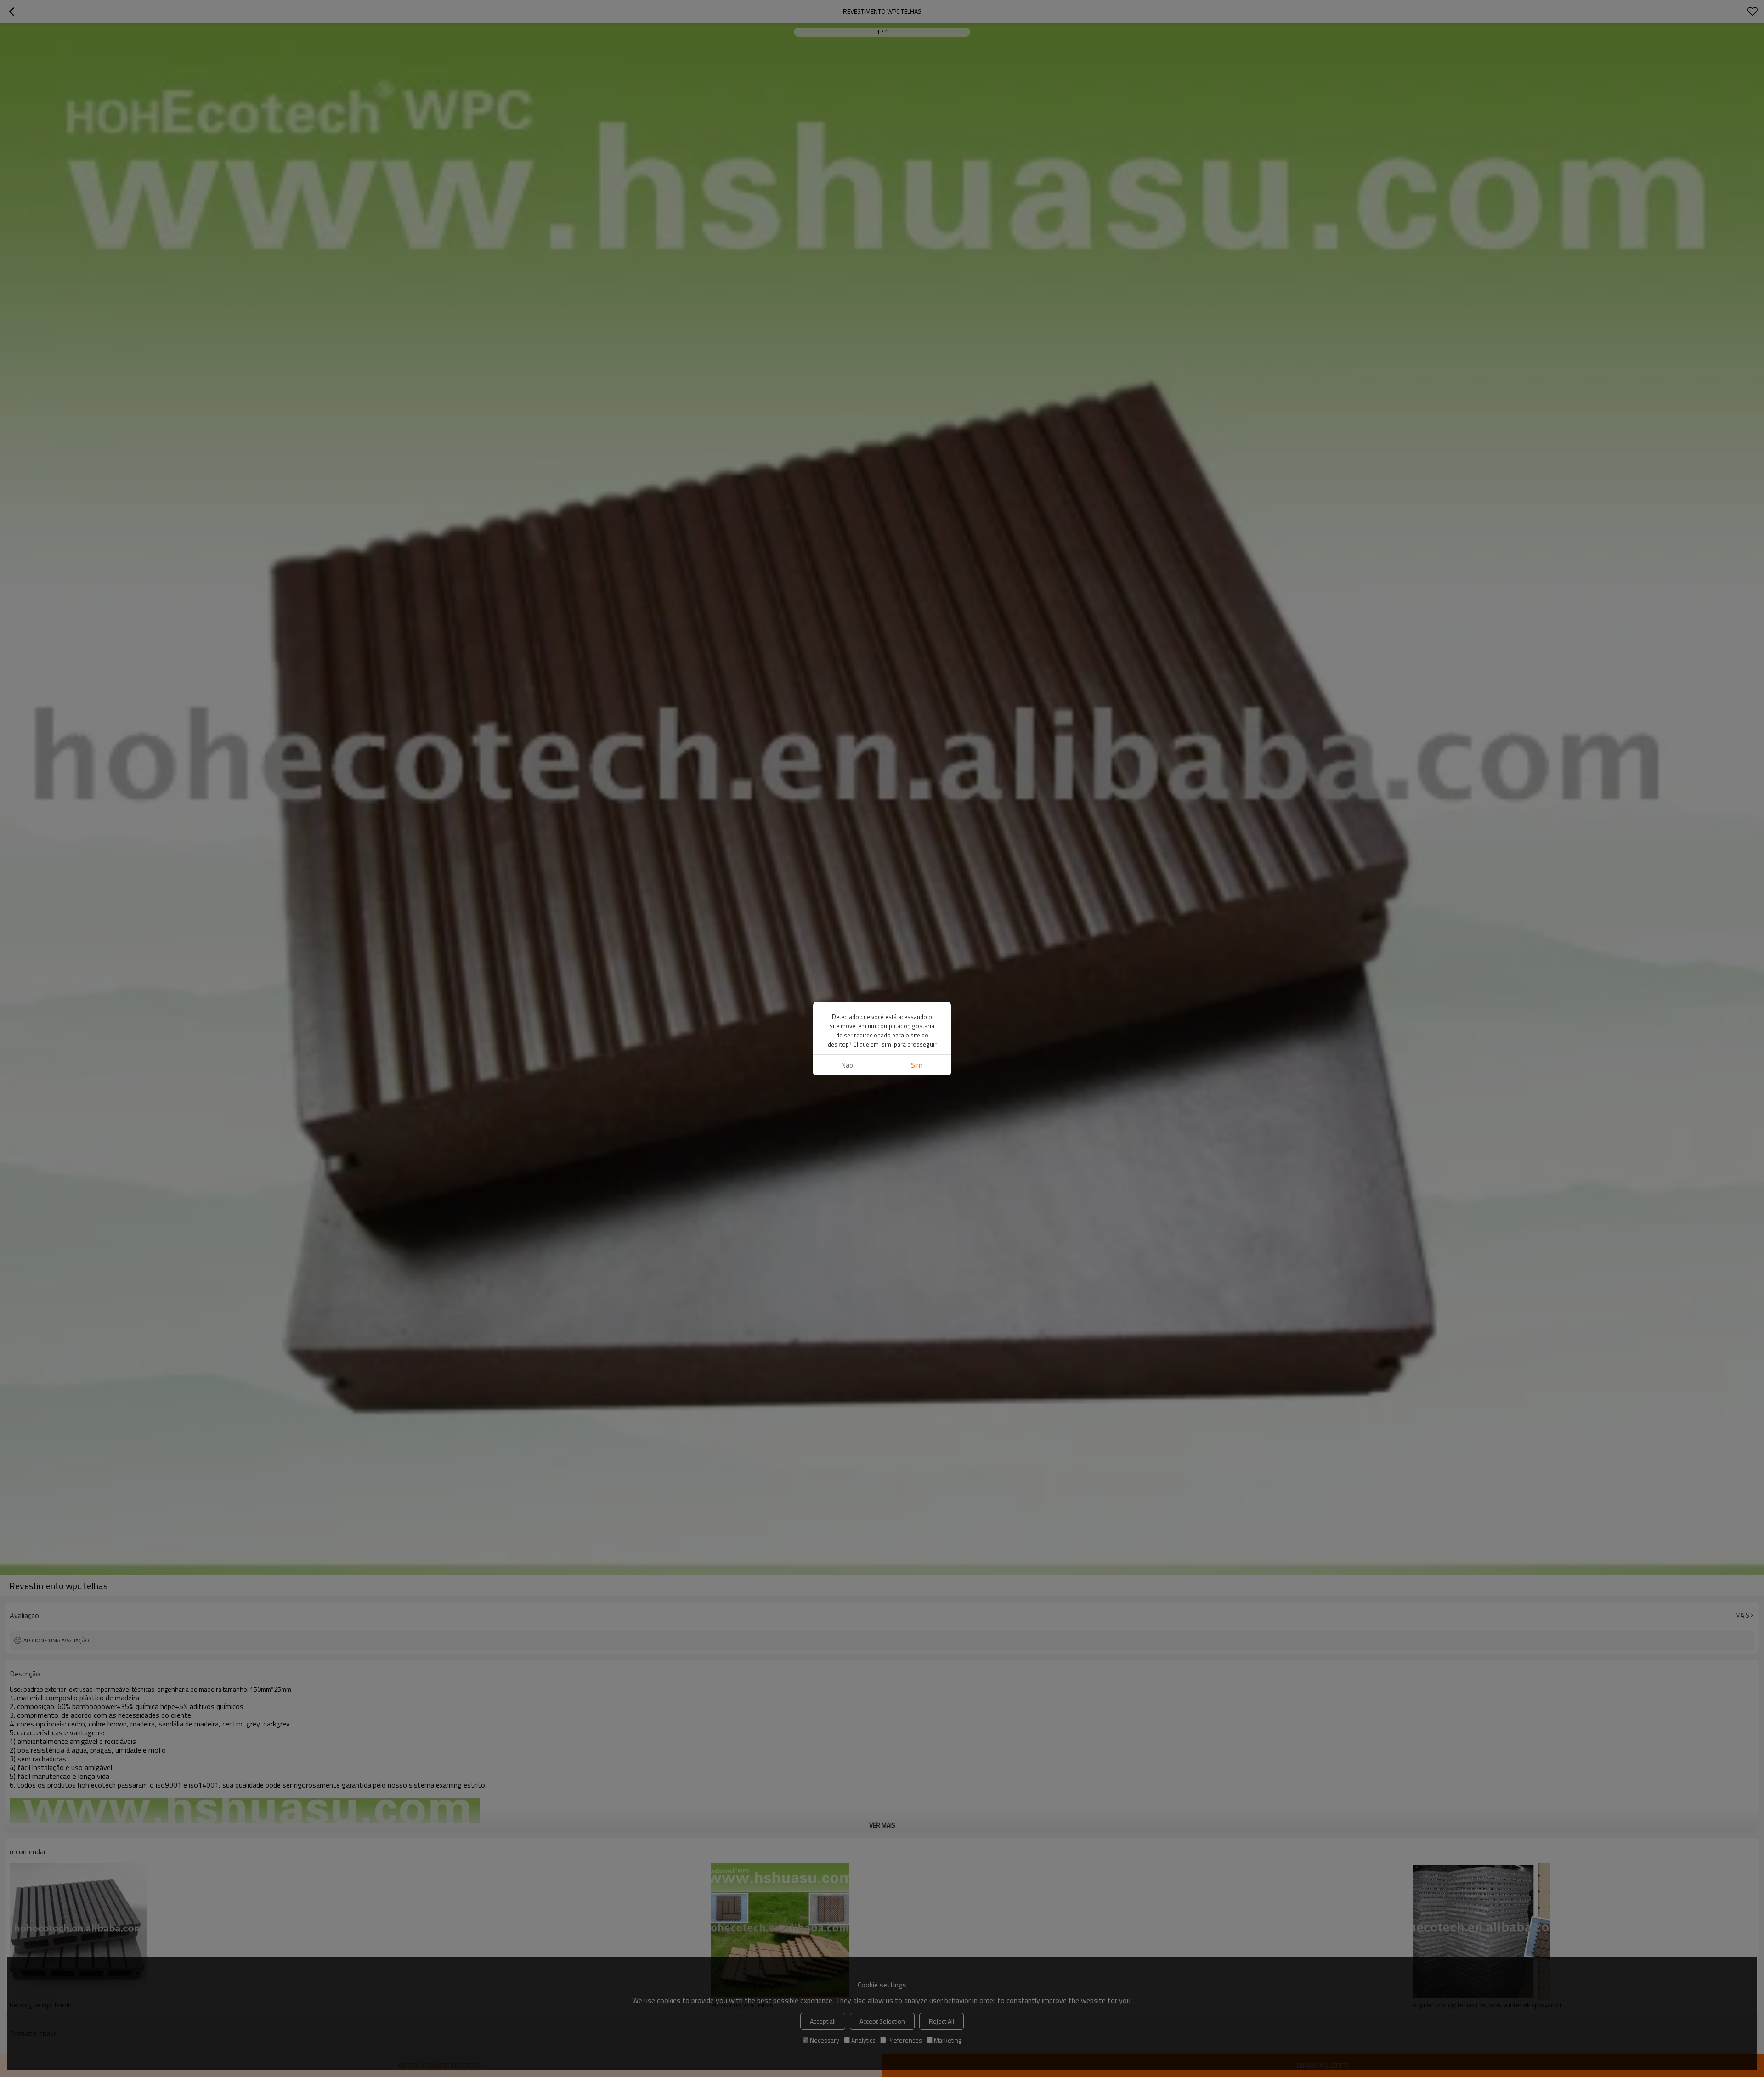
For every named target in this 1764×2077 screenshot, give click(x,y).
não (847, 1065)
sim (917, 1065)
